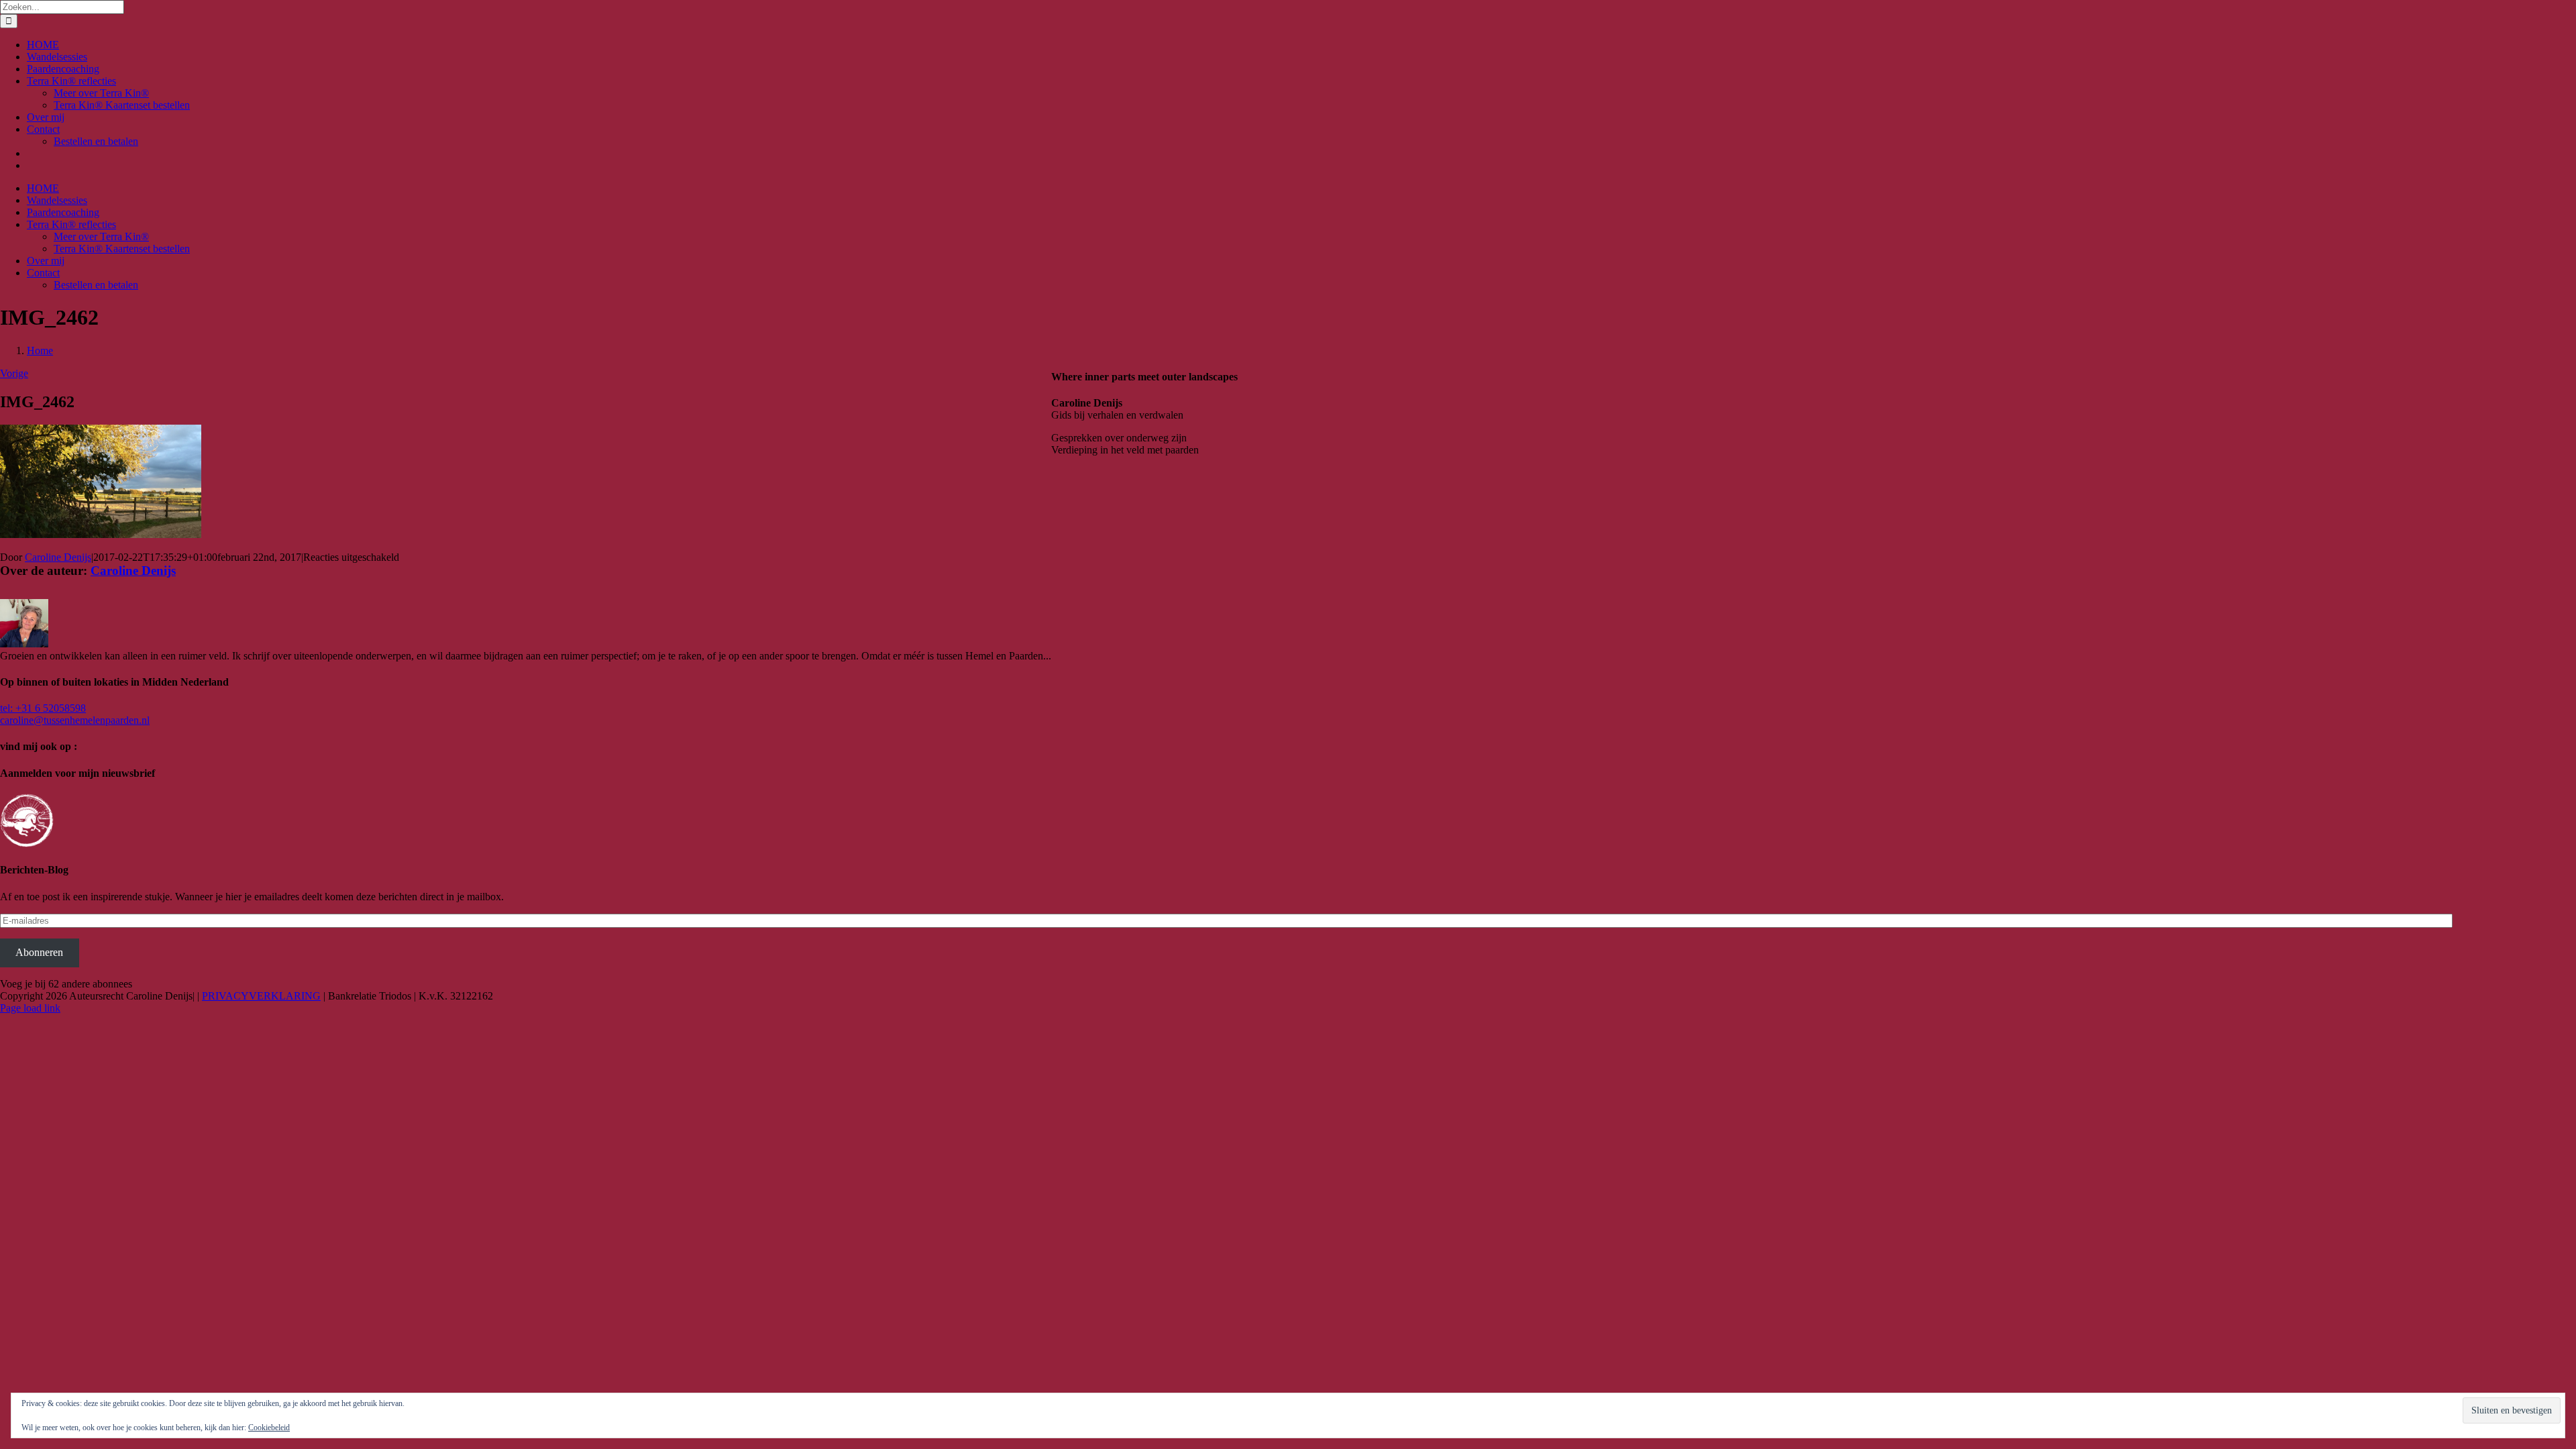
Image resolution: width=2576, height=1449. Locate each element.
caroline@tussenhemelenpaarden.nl (75, 720)
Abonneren (39, 952)
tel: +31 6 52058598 (43, 708)
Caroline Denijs (58, 557)
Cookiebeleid (269, 1428)
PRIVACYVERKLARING (261, 996)
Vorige (14, 373)
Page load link (30, 1008)
